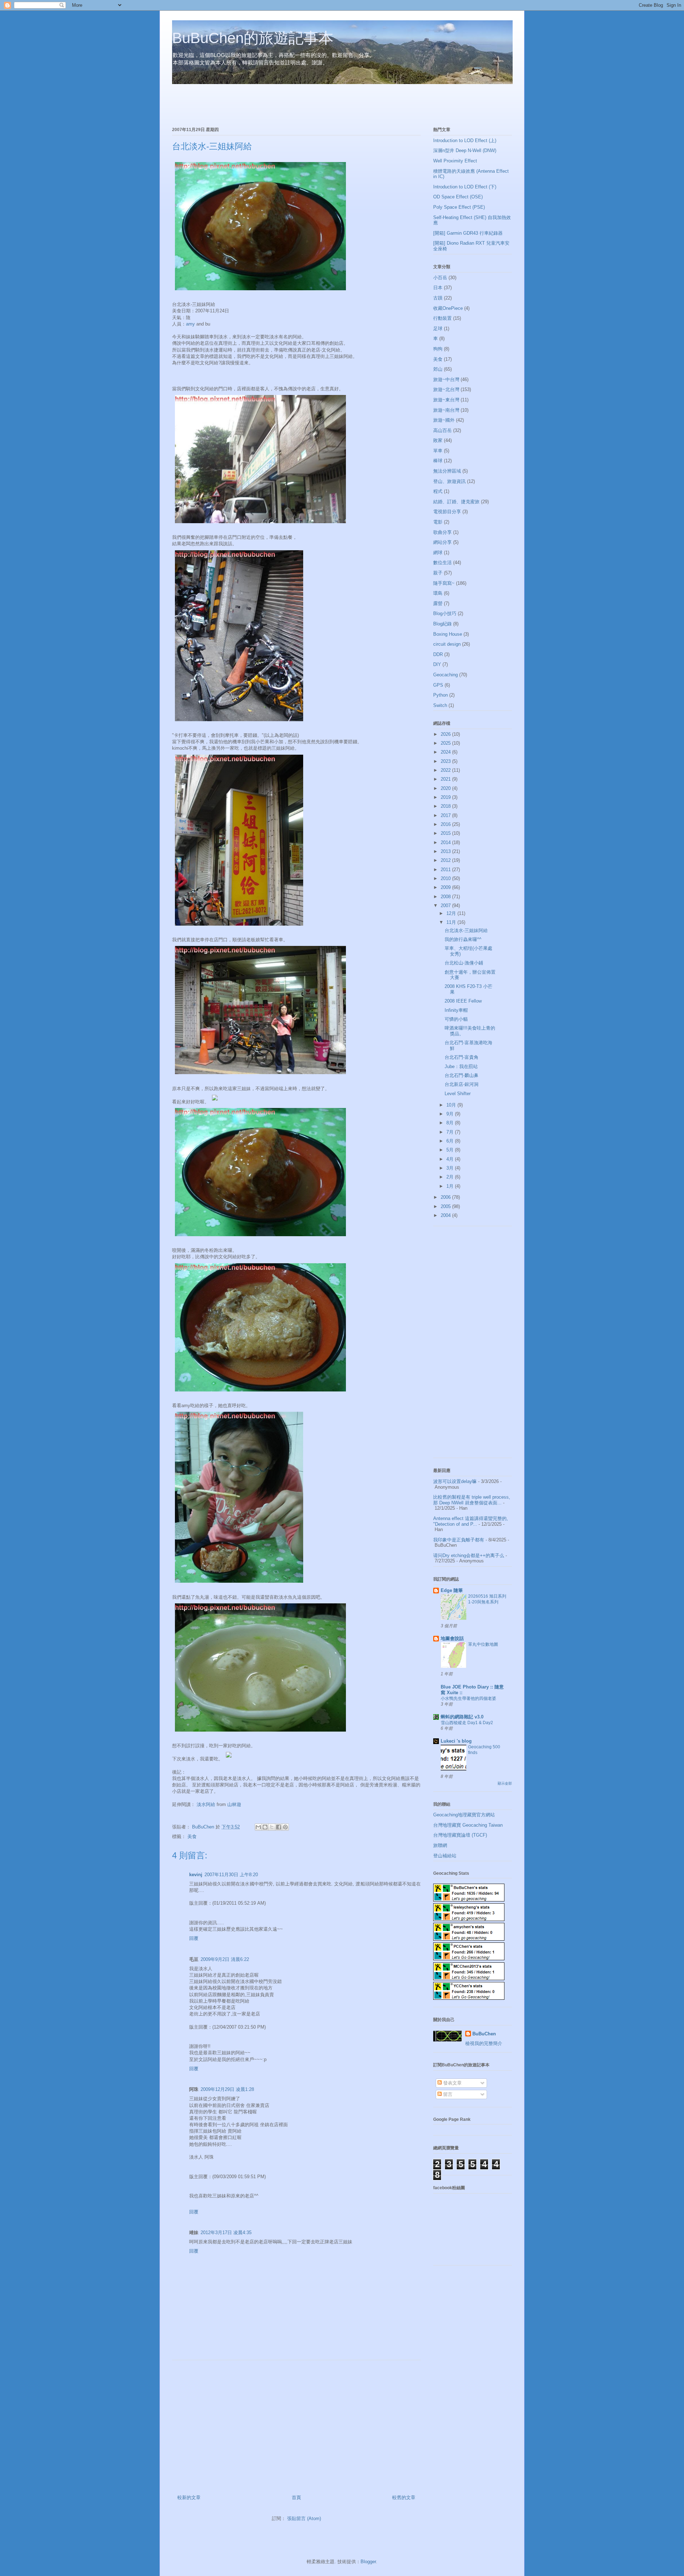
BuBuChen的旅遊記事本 (253, 38)
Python (441, 695)
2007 (446, 905)
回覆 (194, 1938)
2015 (446, 833)
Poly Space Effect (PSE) (459, 207)
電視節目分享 (447, 512)
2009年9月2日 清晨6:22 (225, 1959)
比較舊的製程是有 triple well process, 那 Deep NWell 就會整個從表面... (472, 1500)
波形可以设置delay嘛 (455, 1481)
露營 (438, 603)
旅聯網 (440, 1845)
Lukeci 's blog (456, 1741)
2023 (446, 761)
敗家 (438, 440)
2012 (446, 860)
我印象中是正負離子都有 (459, 1540)
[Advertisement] (255, 106)
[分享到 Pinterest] (285, 1827)
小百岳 (440, 278)
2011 (446, 870)
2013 (446, 851)
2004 (446, 1215)
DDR (438, 654)
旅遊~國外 (444, 420)
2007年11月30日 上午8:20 (231, 1875)
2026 (446, 734)
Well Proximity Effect (455, 161)
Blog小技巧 (445, 613)
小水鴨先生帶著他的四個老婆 (468, 1698)
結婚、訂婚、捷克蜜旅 (456, 502)
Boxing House (448, 634)
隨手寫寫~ (444, 583)
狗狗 (438, 349)
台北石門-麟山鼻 (462, 1075)
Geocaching (445, 675)
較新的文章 (189, 2497)
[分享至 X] (272, 1827)
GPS (438, 685)
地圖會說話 (452, 1638)
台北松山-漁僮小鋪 (464, 963)
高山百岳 (442, 430)
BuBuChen (484, 2034)
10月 (452, 1105)
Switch (440, 705)
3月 (451, 1168)
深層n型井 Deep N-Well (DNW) (465, 150)
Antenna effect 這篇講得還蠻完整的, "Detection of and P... (471, 1521)
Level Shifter (458, 1094)
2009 (446, 887)
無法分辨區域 (447, 471)
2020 (446, 788)
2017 (446, 815)
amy (190, 324)
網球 (438, 553)
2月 (451, 1177)
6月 (451, 1141)
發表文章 (452, 2083)
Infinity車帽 (456, 1010)
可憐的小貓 (456, 1019)
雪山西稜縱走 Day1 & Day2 (467, 1723)
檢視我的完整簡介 (484, 2043)
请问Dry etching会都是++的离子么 (469, 1555)
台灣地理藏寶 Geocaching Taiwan (468, 1825)
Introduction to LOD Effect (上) (465, 140)
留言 (447, 2094)
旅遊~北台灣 (446, 389)
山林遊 (234, 1804)
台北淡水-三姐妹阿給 (466, 930)
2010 (446, 878)
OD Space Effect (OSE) (458, 197)
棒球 (438, 461)
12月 (452, 913)
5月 (451, 1150)
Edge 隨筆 (452, 1590)
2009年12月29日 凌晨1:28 (227, 2089)
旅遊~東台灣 (446, 400)
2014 (446, 842)
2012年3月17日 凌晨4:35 (226, 2232)
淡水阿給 (206, 1804)
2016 (446, 824)
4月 (451, 1159)
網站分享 (442, 542)
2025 (446, 743)
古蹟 (438, 298)
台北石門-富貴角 (462, 1057)
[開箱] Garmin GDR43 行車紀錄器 (468, 233)
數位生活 (442, 563)
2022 (446, 770)
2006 (446, 1197)
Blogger (368, 2562)
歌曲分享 (442, 532)
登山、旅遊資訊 (449, 481)
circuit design (447, 644)
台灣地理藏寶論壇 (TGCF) (460, 1835)
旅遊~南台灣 (446, 410)
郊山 (438, 369)
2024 (446, 752)
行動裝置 (442, 318)
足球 (438, 329)
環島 (438, 593)
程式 (438, 491)
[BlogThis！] (265, 1827)
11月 (452, 922)
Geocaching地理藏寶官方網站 (464, 1815)
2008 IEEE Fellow (463, 1001)
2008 (446, 897)
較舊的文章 (404, 2497)
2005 (446, 1206)
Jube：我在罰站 (461, 1066)
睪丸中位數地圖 (483, 1644)
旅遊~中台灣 (446, 379)
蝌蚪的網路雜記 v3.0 (462, 1717)
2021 (446, 779)
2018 (446, 806)
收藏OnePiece (448, 308)
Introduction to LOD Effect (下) (465, 187)
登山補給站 (445, 1856)
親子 (438, 573)
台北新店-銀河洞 (462, 1084)
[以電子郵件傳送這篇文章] (258, 1827)
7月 (451, 1132)
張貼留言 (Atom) (304, 2518)
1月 (451, 1186)
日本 (438, 288)
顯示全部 (505, 1783)
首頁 (296, 2497)
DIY (437, 664)
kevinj (196, 1875)
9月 (451, 1114)
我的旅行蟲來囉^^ (463, 939)
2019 (446, 797)
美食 (192, 1836)
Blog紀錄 (442, 624)
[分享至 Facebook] (279, 1827)
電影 (438, 522)
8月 (451, 1123)
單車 (438, 451)
